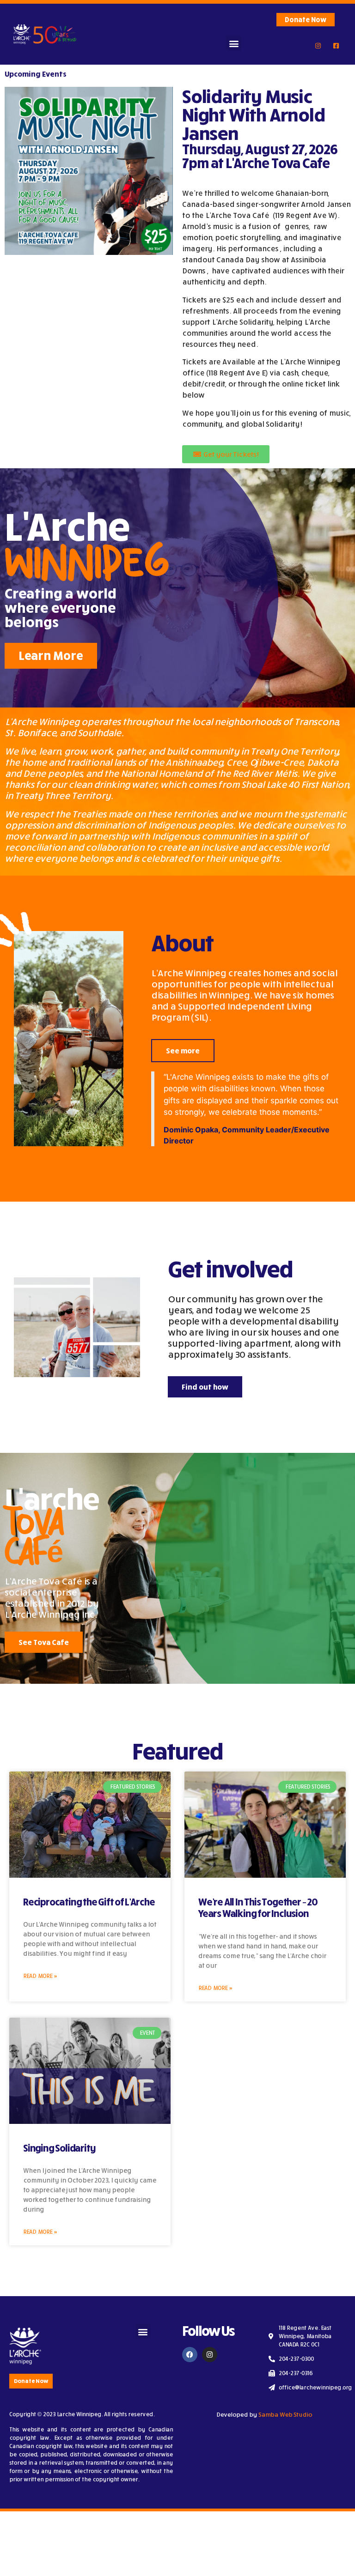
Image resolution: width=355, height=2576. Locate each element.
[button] (234, 43)
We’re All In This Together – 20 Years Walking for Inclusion (258, 1908)
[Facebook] (190, 2355)
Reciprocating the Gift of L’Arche (89, 1902)
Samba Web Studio (285, 2414)
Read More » (40, 1976)
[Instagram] (210, 2355)
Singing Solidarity (59, 2148)
